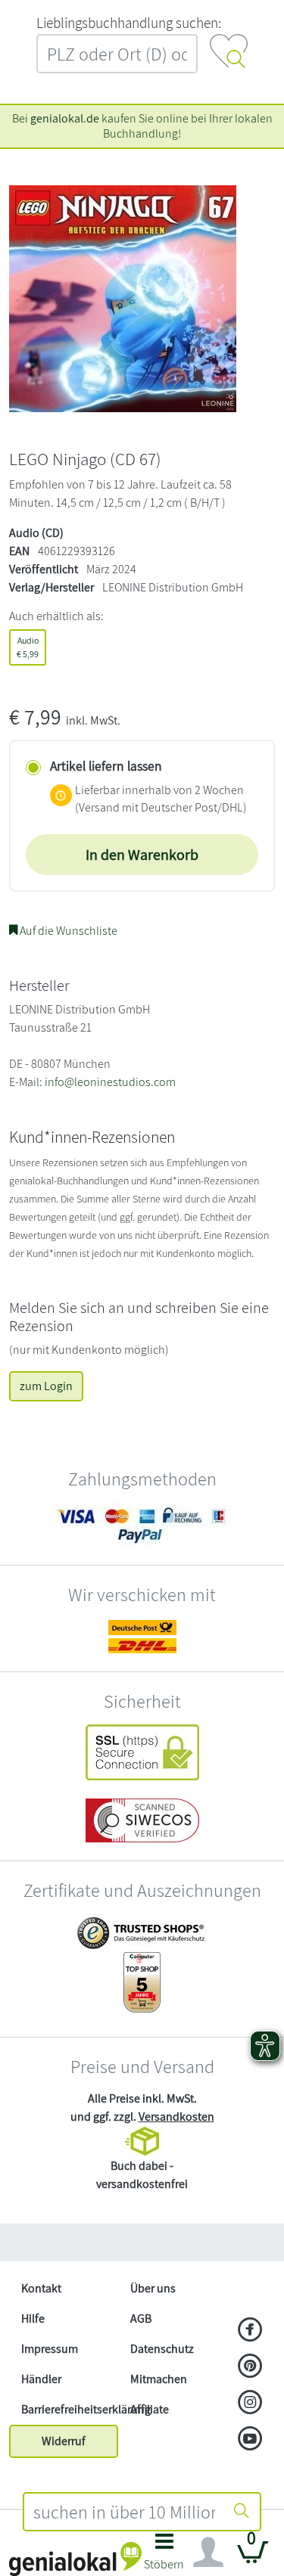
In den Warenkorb (142, 855)
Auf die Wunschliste (67, 931)
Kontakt (41, 2288)
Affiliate (150, 2409)
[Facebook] (250, 2331)
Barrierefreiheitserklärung (70, 2409)
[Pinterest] (250, 2367)
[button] (165, 2556)
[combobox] (125, 2512)
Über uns (153, 2288)
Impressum (50, 2349)
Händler (41, 2379)
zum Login (46, 1386)
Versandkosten (176, 2117)
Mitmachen (159, 2379)
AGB (141, 2318)
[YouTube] (250, 2440)
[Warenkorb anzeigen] (253, 2558)
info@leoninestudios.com (110, 1082)
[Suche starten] (242, 2512)
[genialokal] (75, 2558)
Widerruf (64, 2441)
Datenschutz (162, 2349)
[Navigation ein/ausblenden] (208, 2553)
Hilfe (33, 2318)
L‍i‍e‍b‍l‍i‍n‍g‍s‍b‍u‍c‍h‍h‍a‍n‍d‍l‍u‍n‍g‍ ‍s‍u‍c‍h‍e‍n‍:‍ (129, 23)
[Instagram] (250, 2404)
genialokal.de (65, 118)
